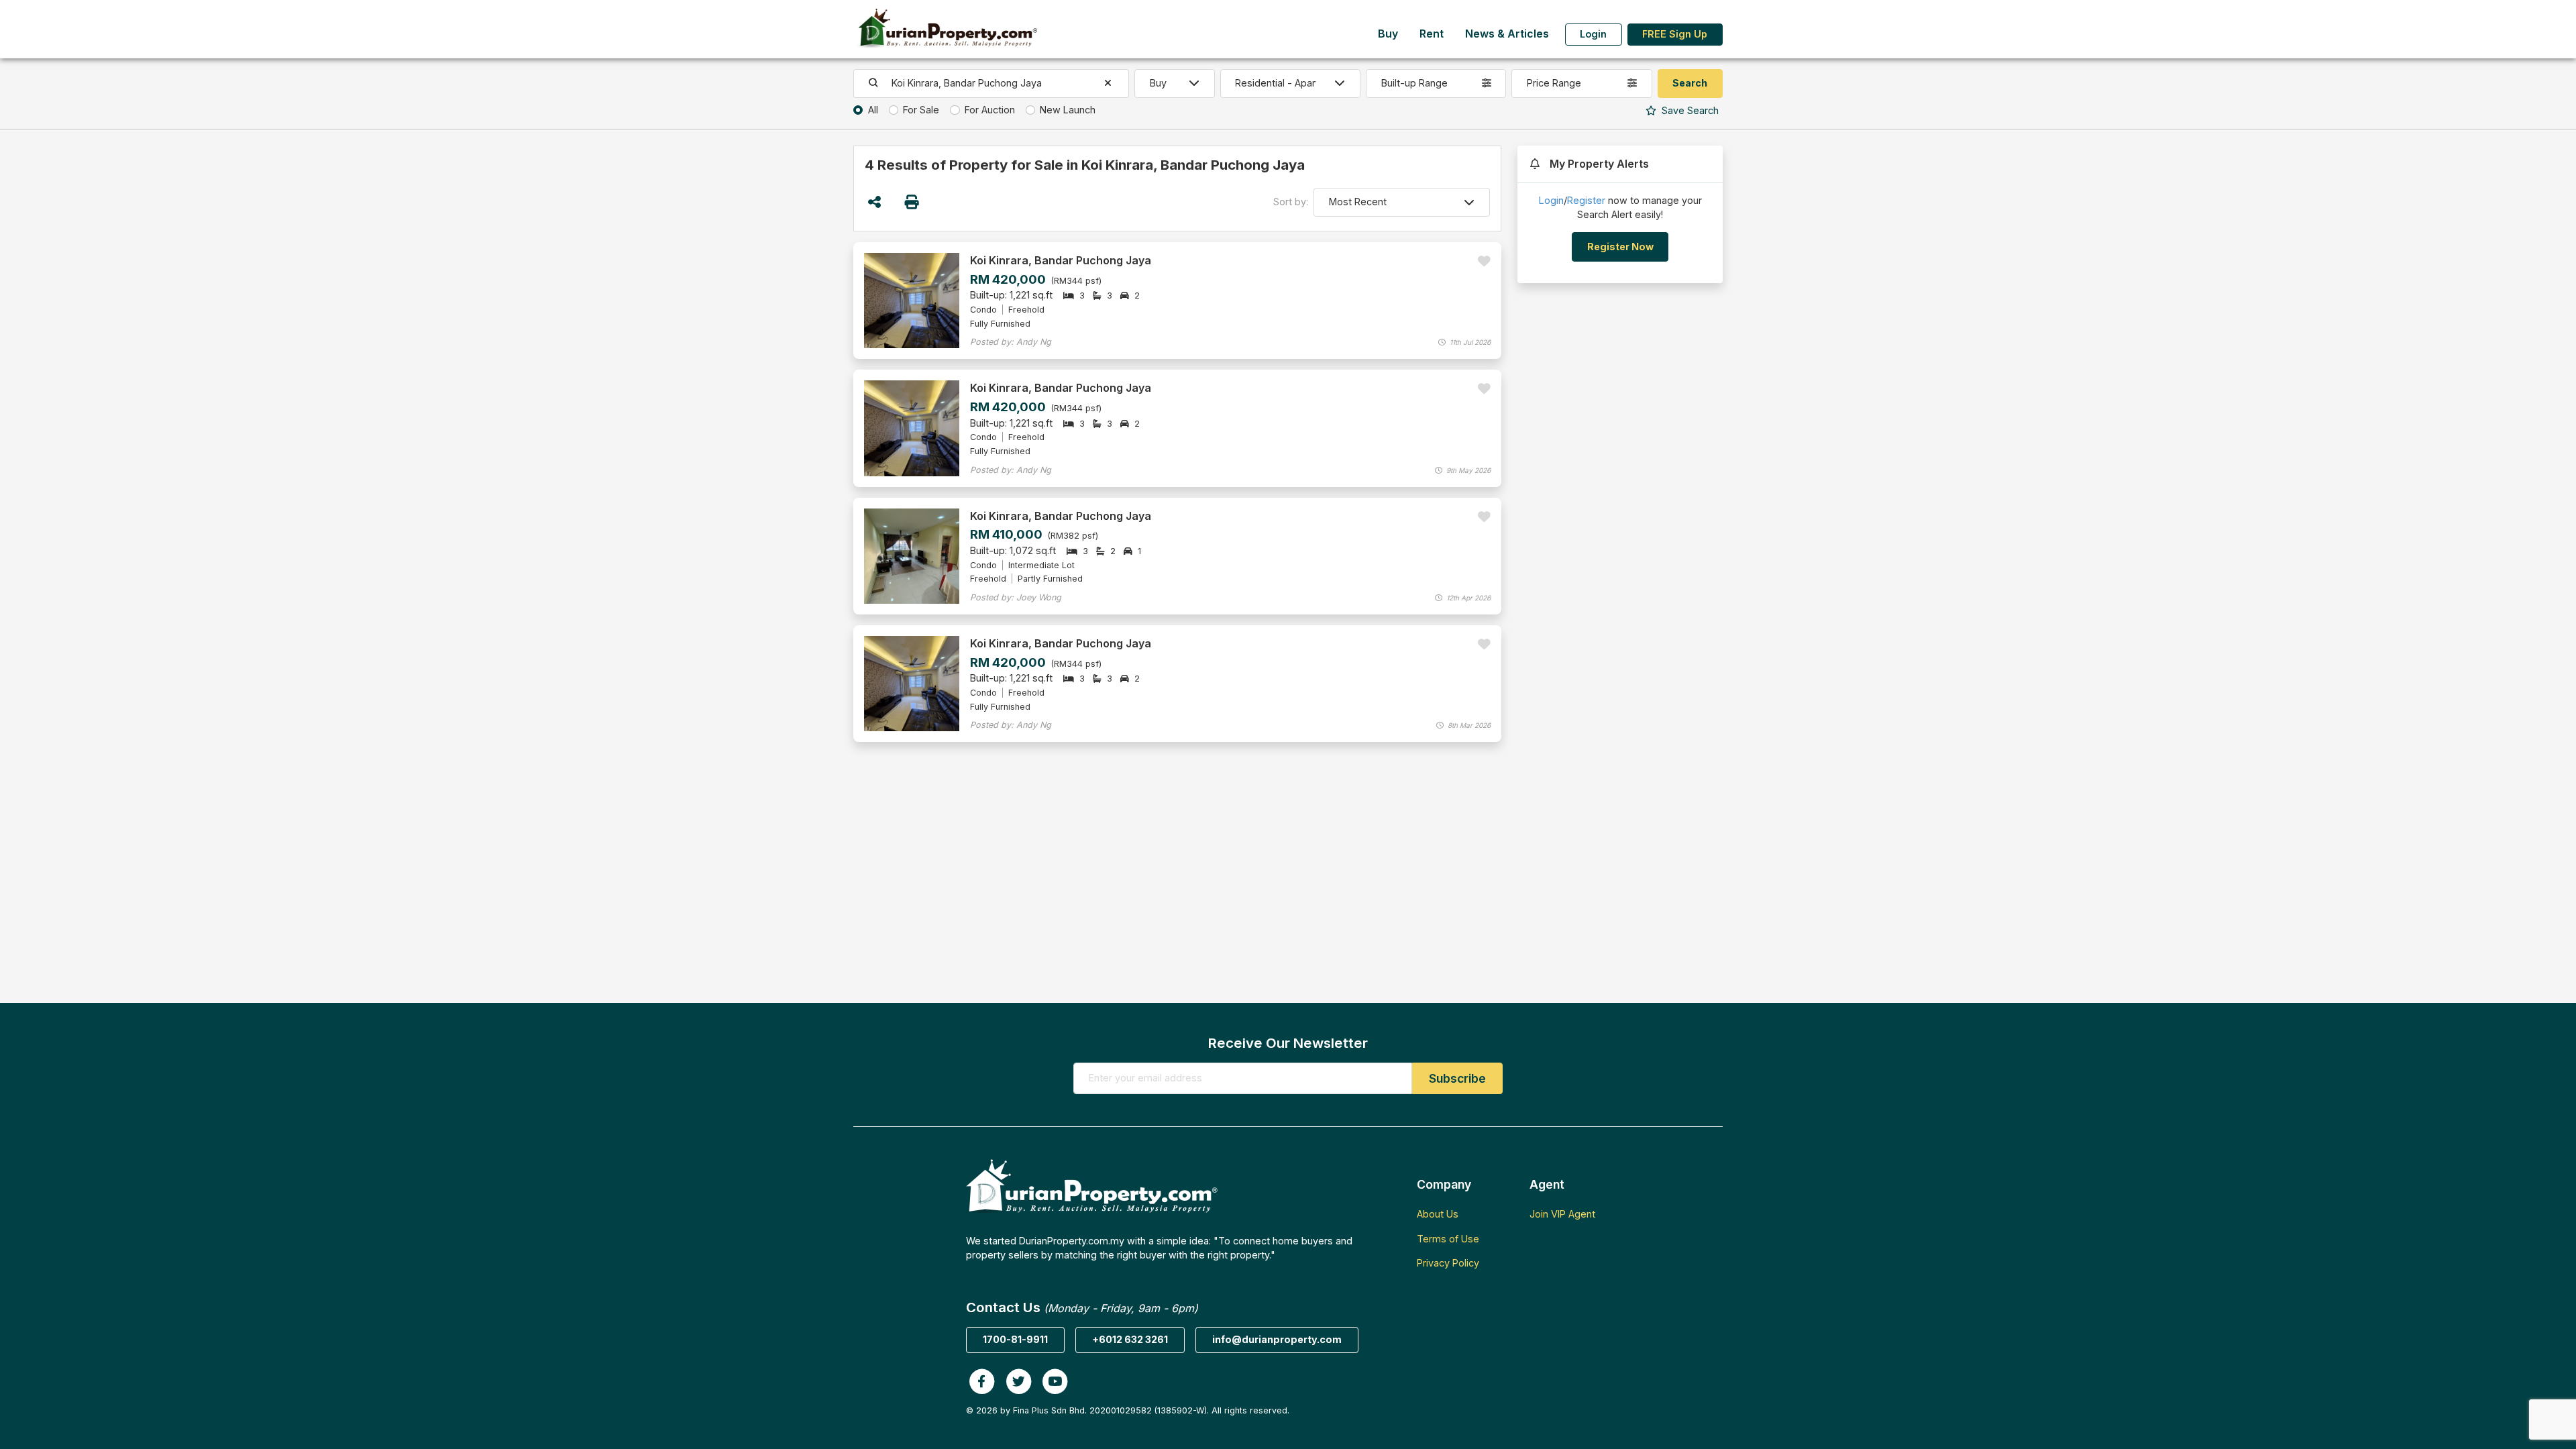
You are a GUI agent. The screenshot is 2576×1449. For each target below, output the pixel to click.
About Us (1438, 1214)
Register (1586, 200)
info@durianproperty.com (1277, 1339)
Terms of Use (1448, 1239)
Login (1593, 34)
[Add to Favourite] (1484, 261)
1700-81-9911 (1015, 1339)
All (873, 110)
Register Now (1620, 247)
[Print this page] (913, 202)
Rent (1432, 34)
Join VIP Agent (1562, 1214)
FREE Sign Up (1675, 34)
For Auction (990, 110)
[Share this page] (874, 202)
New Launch (1068, 110)
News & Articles (1507, 34)
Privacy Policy (1448, 1263)
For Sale (921, 110)
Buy (1388, 34)
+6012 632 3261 (1130, 1339)
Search (1689, 110)
